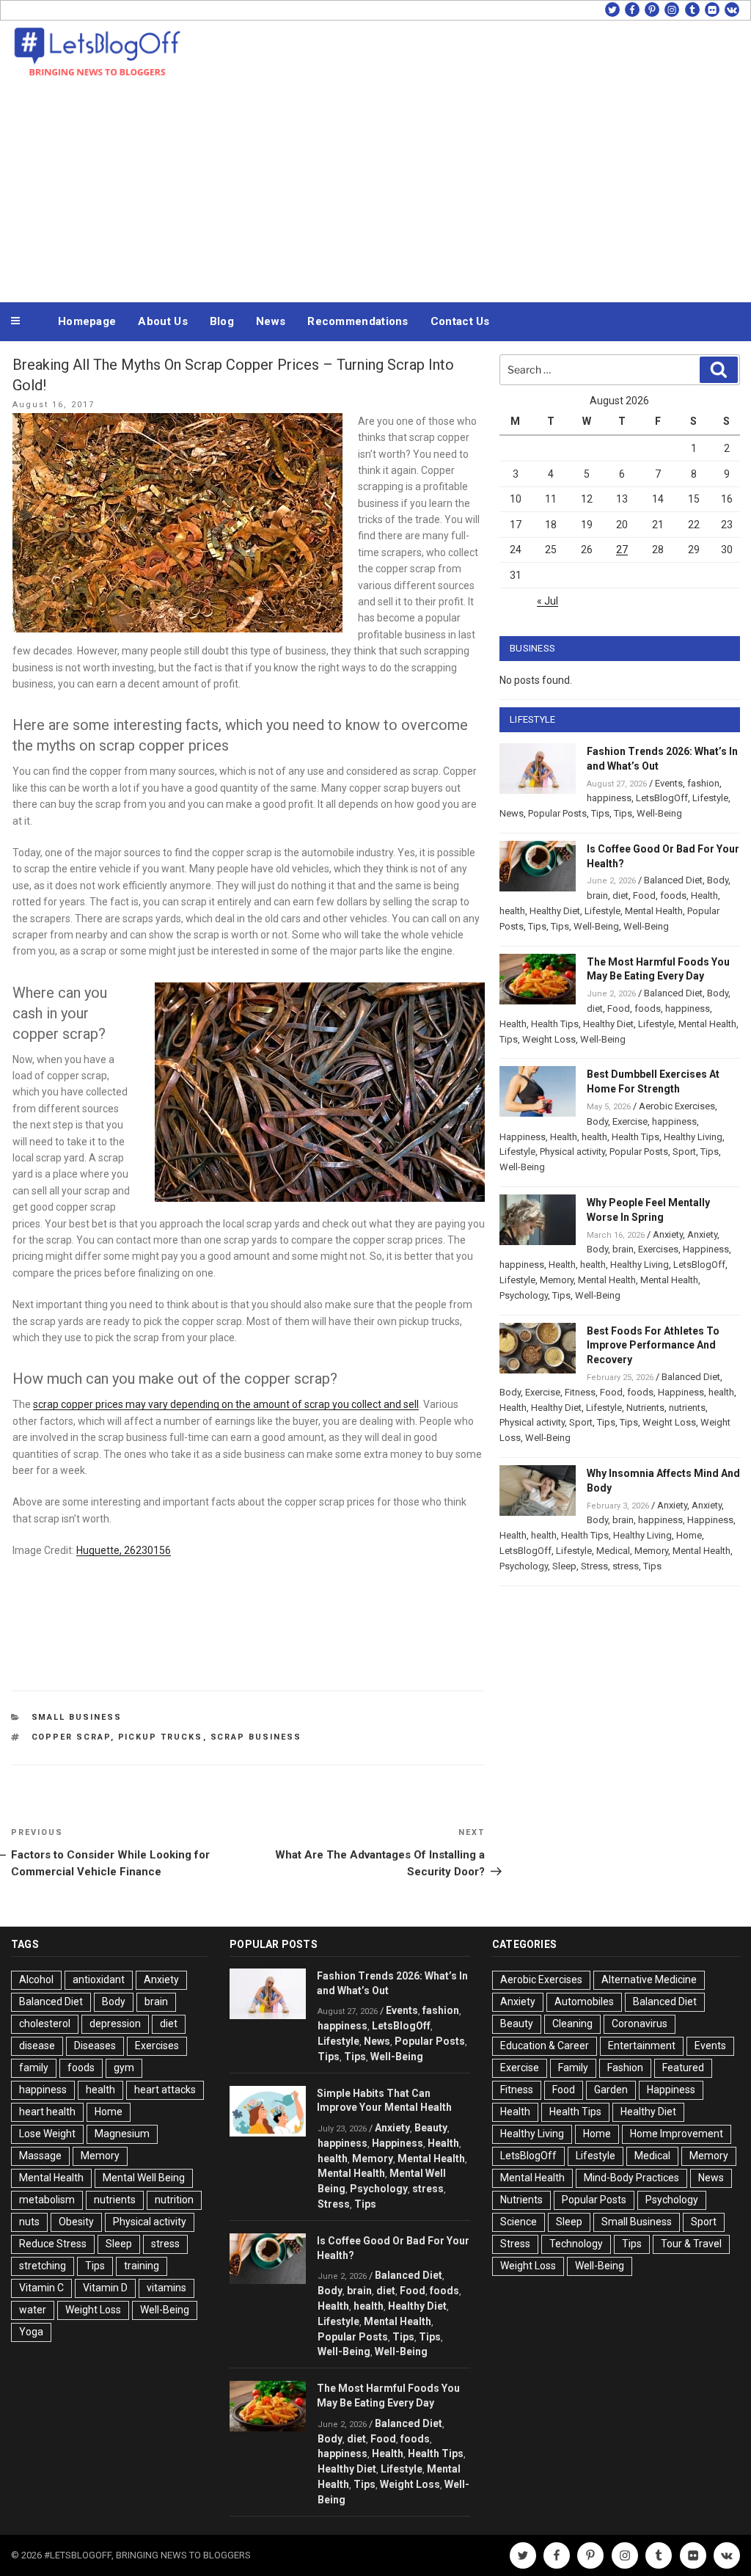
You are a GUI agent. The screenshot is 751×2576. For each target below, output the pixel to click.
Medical (613, 1551)
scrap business (256, 1737)
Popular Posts (557, 813)
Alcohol (36, 1980)
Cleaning (572, 2024)
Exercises (658, 1249)
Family (573, 2068)
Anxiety (668, 1234)
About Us (162, 321)
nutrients (687, 1408)
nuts (29, 2222)
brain (597, 895)
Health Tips (555, 1024)
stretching (43, 2266)
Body (718, 880)
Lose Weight (47, 2134)
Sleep (564, 1566)
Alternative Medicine (649, 1980)
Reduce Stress (53, 2244)
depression (115, 2024)
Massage (40, 2156)
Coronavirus (640, 2024)
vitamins (166, 2288)
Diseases (95, 2046)
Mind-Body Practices (631, 2178)
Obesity (76, 2222)
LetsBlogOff (662, 798)
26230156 (147, 1550)
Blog (222, 321)
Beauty (431, 2128)
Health (704, 895)
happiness (609, 798)
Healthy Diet (555, 911)
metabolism (47, 2200)
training (142, 2266)
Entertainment (642, 2046)
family (34, 2068)
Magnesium (122, 2134)
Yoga (31, 2332)
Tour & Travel (691, 2244)
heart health (47, 2112)
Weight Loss (549, 1039)
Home (689, 1535)
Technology (576, 2244)
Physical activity (572, 1152)
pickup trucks (161, 1737)
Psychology (524, 1295)
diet (620, 895)
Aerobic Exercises (677, 1106)
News (271, 321)
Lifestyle (710, 798)
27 (622, 550)
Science (519, 2222)
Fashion (625, 2068)
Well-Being (659, 813)
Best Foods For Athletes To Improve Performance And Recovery (653, 1346)
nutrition (174, 2200)
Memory (557, 1280)
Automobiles (584, 2002)
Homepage (87, 321)
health (512, 911)
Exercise (630, 1121)
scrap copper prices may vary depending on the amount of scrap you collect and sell (226, 1404)
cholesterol (45, 2024)
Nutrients (645, 1408)
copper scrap (71, 1737)
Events (669, 783)
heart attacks (165, 2090)
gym (124, 2068)
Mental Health (654, 911)
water (33, 2310)
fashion (703, 783)
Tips (600, 813)
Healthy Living (693, 1137)
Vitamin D (105, 2288)
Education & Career (545, 2046)
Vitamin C (41, 2288)
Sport (684, 1152)
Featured (683, 2068)
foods (673, 895)
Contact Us (460, 321)
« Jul (547, 601)
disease (37, 2046)
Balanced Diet (673, 880)
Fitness (580, 1392)
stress (626, 1566)
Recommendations (358, 321)
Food (644, 895)
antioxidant (99, 1980)
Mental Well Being (144, 2178)
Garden (611, 2090)
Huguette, (100, 1550)
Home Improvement (677, 2134)
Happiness (523, 1137)
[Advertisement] (375, 189)
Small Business (77, 1717)
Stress (594, 1566)
